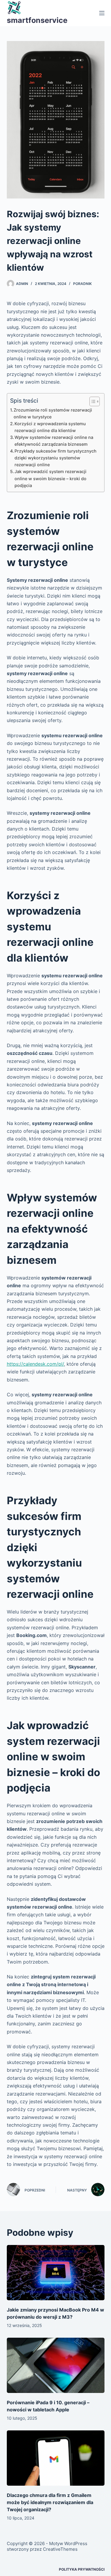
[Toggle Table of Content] (92, 401)
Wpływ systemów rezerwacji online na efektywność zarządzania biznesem (54, 441)
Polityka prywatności (82, 2569)
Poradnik (82, 284)
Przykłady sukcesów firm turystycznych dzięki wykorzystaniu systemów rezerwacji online (55, 458)
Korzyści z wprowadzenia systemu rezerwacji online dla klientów (50, 427)
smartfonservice (37, 20)
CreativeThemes (60, 2549)
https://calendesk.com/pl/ (35, 1364)
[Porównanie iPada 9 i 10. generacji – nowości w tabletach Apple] (56, 2365)
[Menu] (102, 13)
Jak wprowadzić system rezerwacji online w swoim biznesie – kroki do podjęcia (50, 478)
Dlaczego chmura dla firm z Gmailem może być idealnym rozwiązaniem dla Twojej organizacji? (50, 2502)
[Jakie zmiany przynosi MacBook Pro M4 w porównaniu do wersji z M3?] (56, 2273)
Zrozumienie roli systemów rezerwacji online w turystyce (53, 413)
